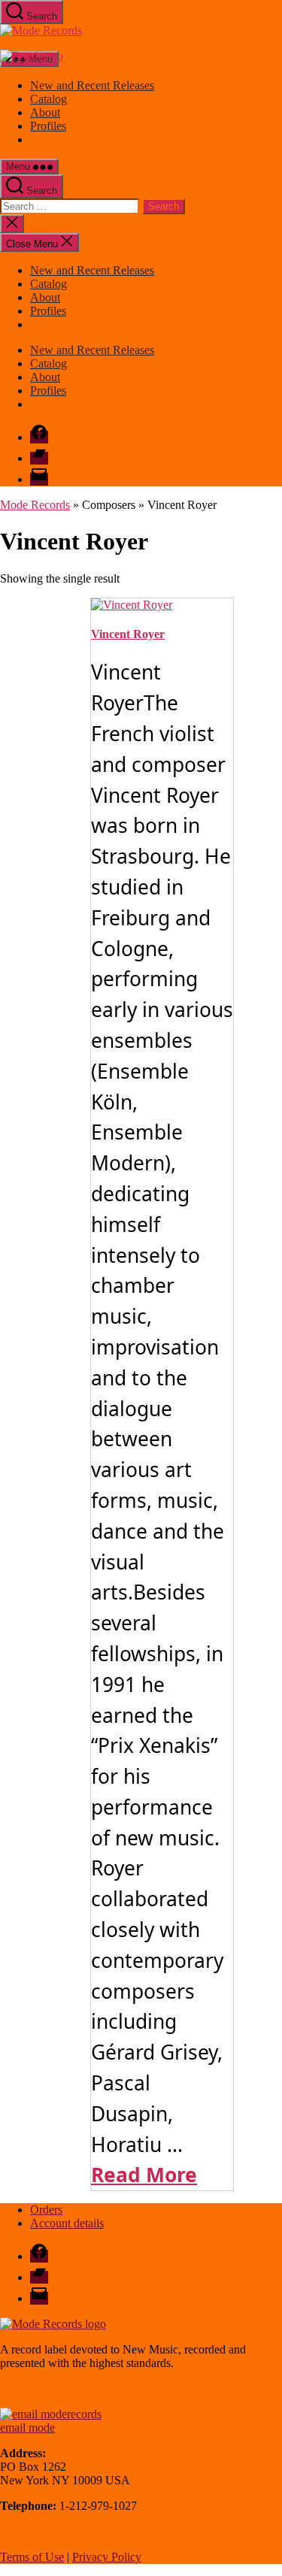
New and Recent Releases (92, 85)
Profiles (48, 126)
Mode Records (35, 505)
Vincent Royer (128, 634)
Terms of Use (32, 2557)
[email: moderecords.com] (51, 2414)
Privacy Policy (107, 2557)
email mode (27, 2428)
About (45, 112)
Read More (144, 2175)
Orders (46, 2210)
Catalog (49, 99)
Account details (67, 2223)
